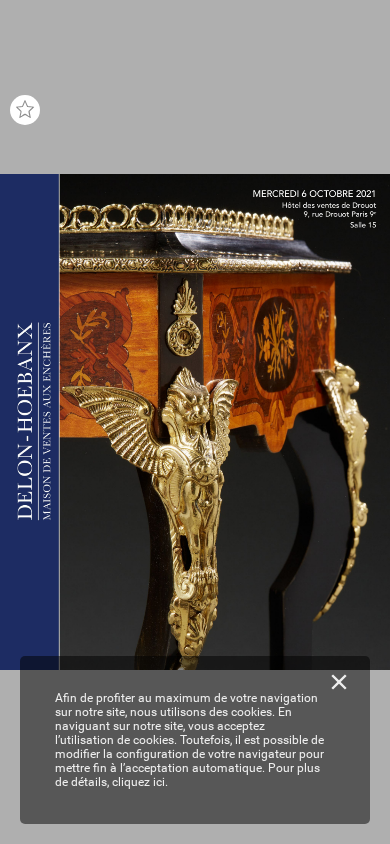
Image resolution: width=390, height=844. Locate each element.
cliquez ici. (140, 782)
